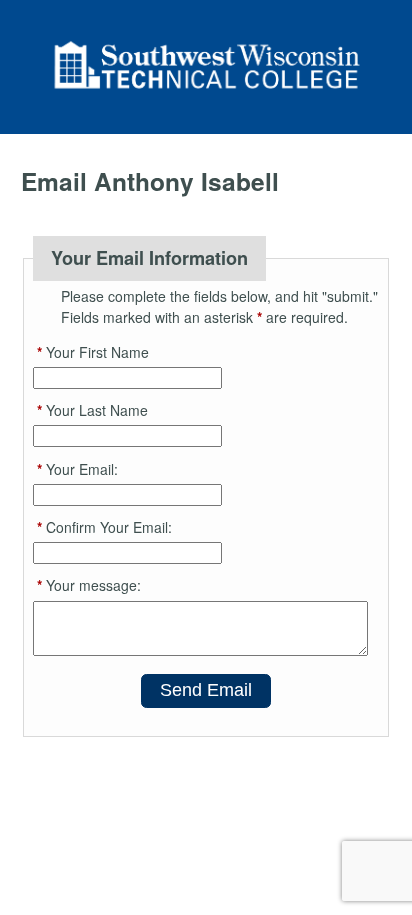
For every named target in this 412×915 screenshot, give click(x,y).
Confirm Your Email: (104, 527)
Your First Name (93, 352)
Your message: (89, 585)
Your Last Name (92, 410)
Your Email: (77, 469)
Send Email (206, 690)
